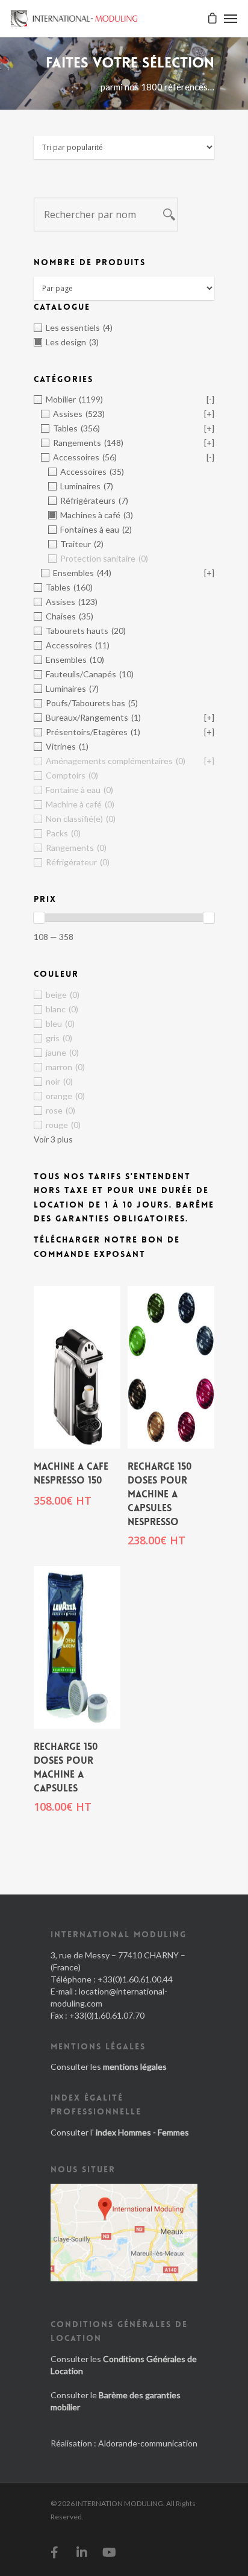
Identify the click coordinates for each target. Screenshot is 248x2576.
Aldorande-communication (148, 2443)
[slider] (39, 918)
